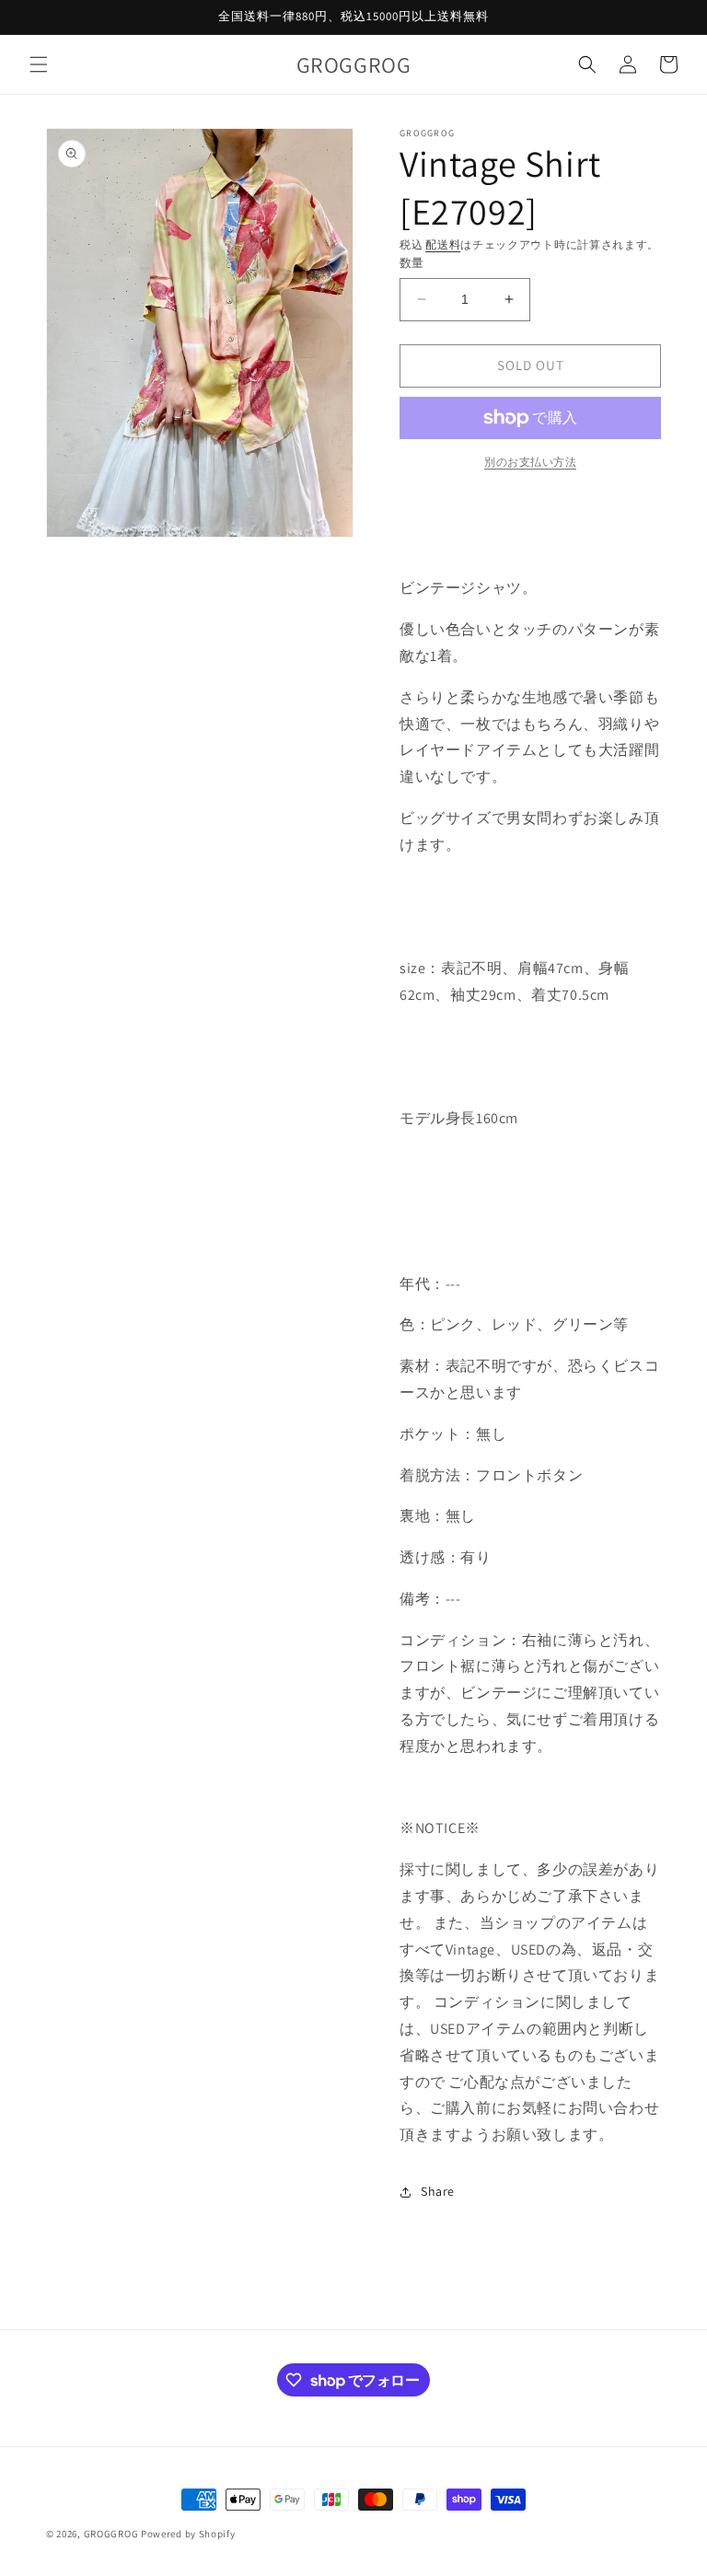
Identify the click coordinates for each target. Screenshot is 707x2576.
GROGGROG (111, 2534)
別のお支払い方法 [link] (530, 462)
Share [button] (438, 2191)
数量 (412, 263)
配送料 (443, 244)
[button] (39, 64)
